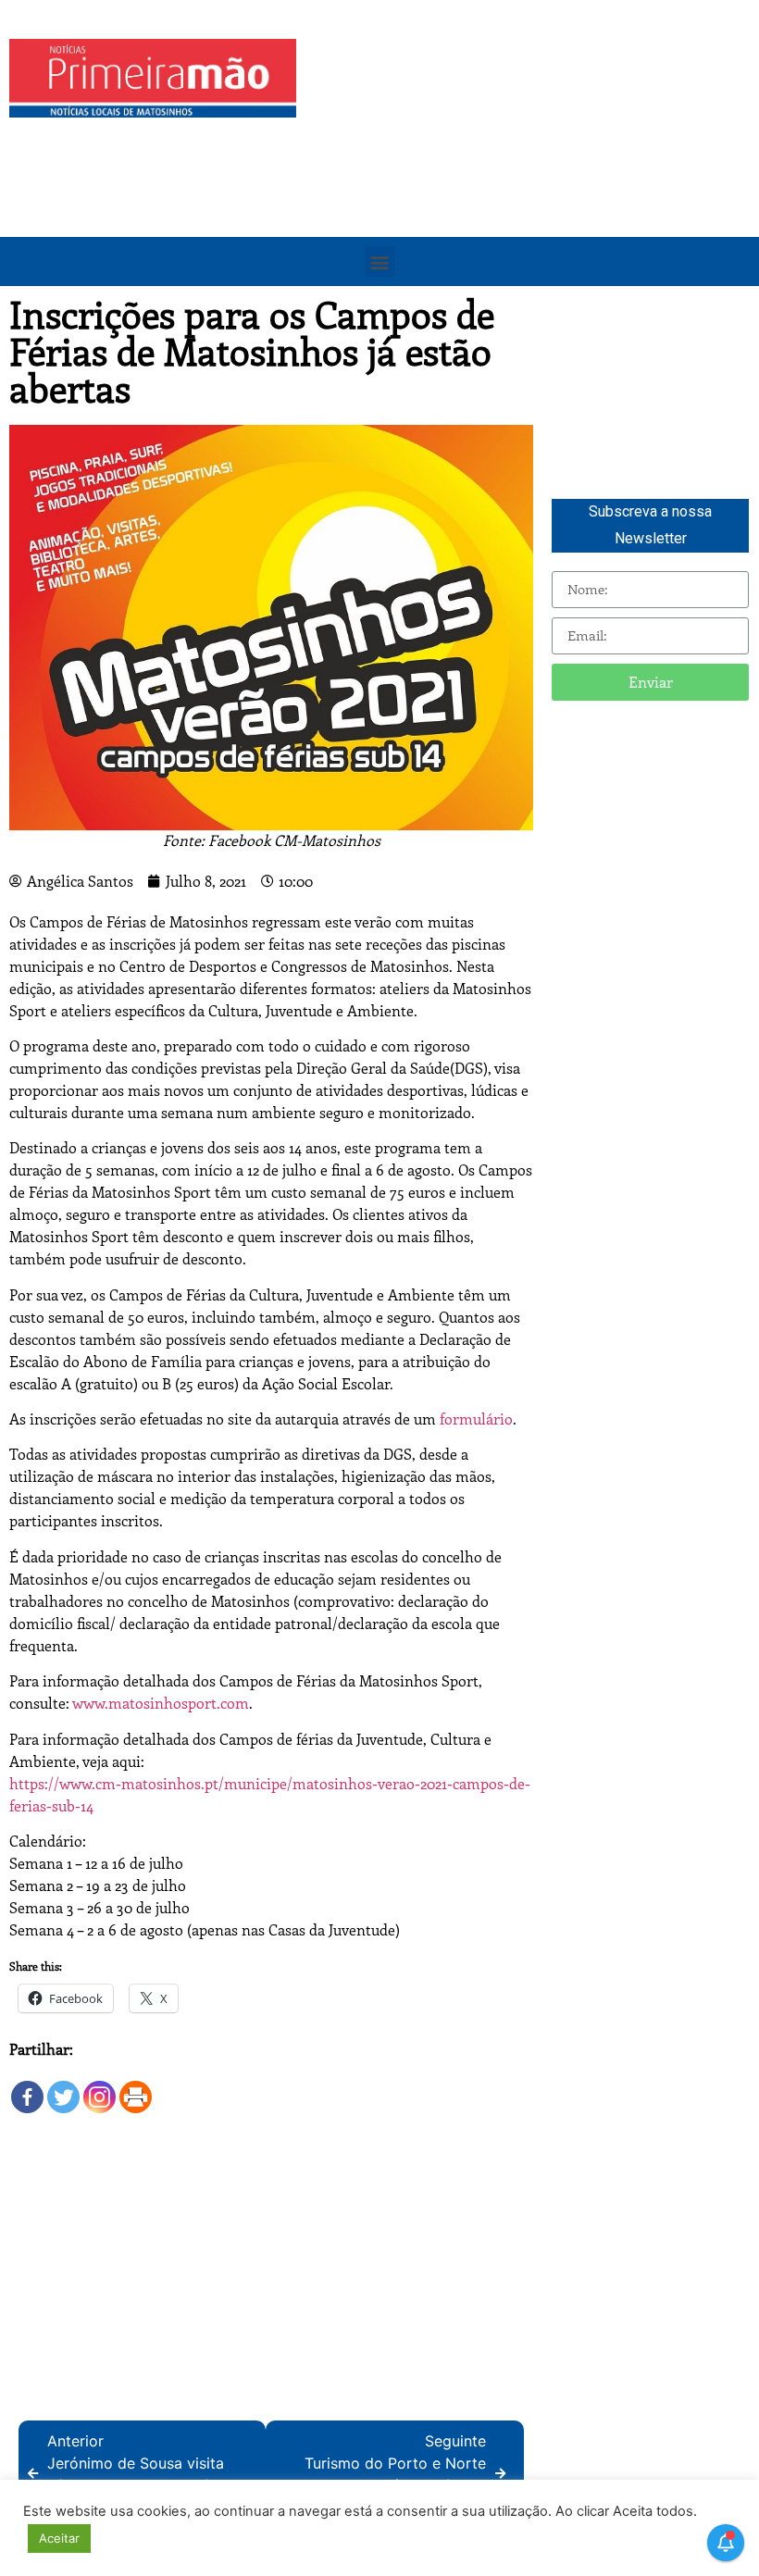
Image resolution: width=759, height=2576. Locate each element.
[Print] (136, 2088)
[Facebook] (27, 2088)
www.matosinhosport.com (161, 1703)
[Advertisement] (532, 168)
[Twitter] (63, 2088)
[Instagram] (100, 2088)
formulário (476, 1419)
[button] (380, 261)
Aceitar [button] (59, 2538)
